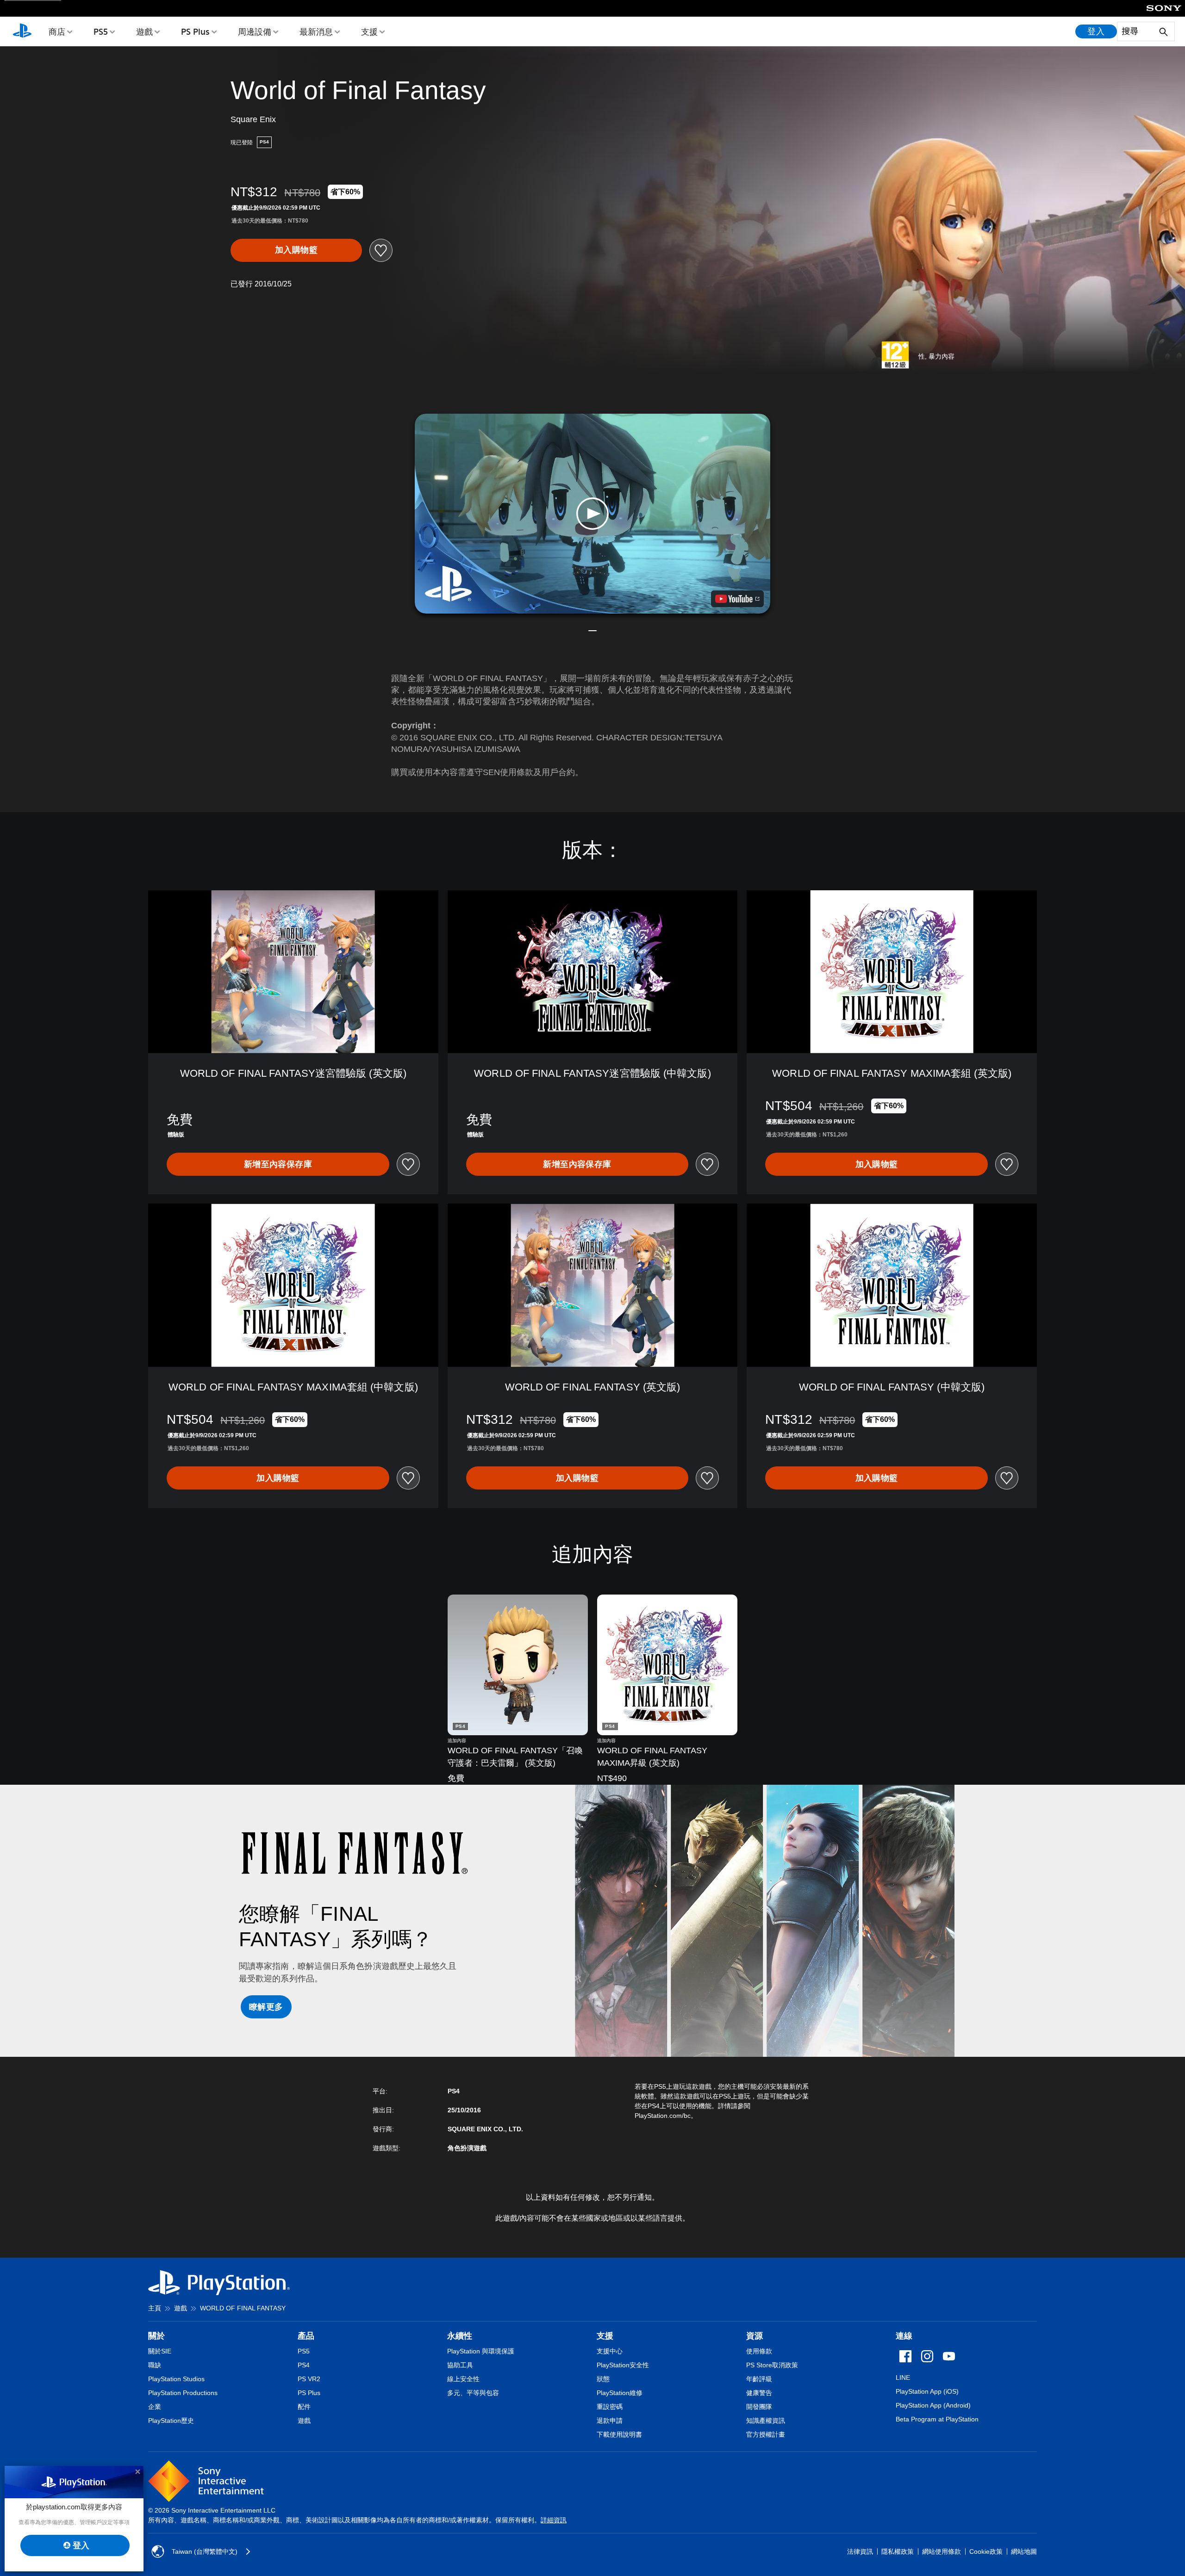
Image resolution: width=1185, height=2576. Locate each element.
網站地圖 (1024, 2551)
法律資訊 (860, 2551)
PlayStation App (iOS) (927, 2391)
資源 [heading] (755, 2336)
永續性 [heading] (460, 2336)
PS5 (101, 31)
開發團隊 (759, 2407)
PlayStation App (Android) (933, 2405)
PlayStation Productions (183, 2393)
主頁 (155, 2308)
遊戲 (144, 31)
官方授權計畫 (766, 2434)
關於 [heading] (156, 2336)
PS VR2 (309, 2379)
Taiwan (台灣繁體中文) (205, 2551)
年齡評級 (759, 2379)
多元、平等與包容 (473, 2393)
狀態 (603, 2379)
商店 (57, 31)
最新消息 (316, 31)
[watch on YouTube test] (737, 599)
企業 (155, 2407)
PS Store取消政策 (772, 2365)
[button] (592, 514)
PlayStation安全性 (623, 2365)
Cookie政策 (986, 2551)
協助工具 (460, 2365)
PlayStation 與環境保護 (481, 2351)
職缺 (155, 2365)
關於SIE (160, 2351)
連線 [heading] (904, 2336)
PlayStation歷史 (171, 2421)
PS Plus (195, 31)
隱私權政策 (898, 2551)
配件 (304, 2407)
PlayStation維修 (620, 2393)
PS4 (304, 2365)
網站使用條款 (942, 2551)
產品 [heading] (306, 2336)
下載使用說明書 (619, 2434)
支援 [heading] (605, 2336)
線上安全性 (463, 2379)
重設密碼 (610, 2407)
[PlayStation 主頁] (22, 31)
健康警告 (759, 2393)
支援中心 (610, 2351)
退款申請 (610, 2421)
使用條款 (759, 2351)
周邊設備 (255, 31)
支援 (369, 31)
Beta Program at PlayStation (937, 2419)
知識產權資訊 (766, 2421)
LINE (903, 2377)
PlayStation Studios (176, 2379)
